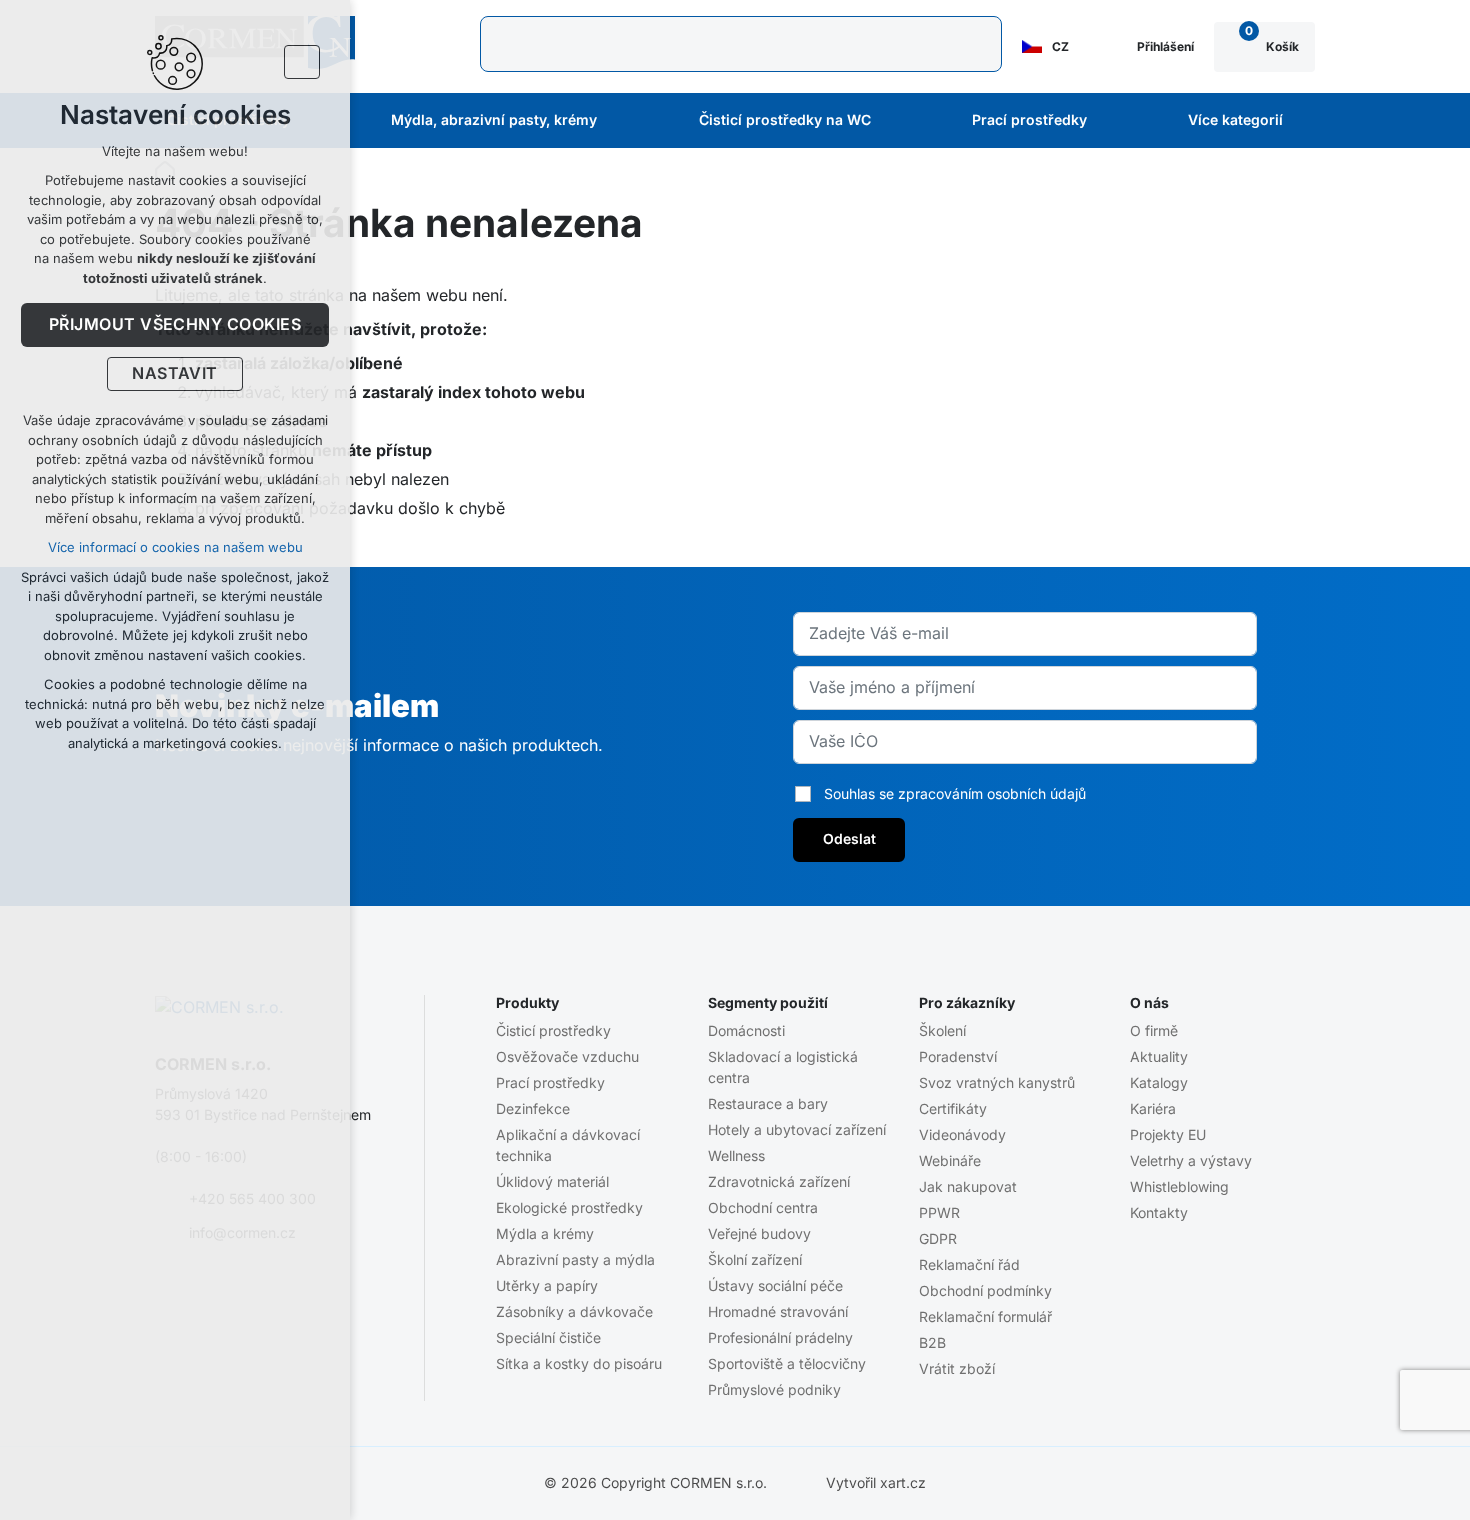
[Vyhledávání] (741, 44)
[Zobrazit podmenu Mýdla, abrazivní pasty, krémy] (624, 121)
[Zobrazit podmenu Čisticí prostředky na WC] (898, 121)
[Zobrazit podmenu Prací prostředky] (1114, 121)
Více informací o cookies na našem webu (175, 547)
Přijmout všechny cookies (175, 325)
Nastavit (175, 374)
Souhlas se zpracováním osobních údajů (955, 794)
